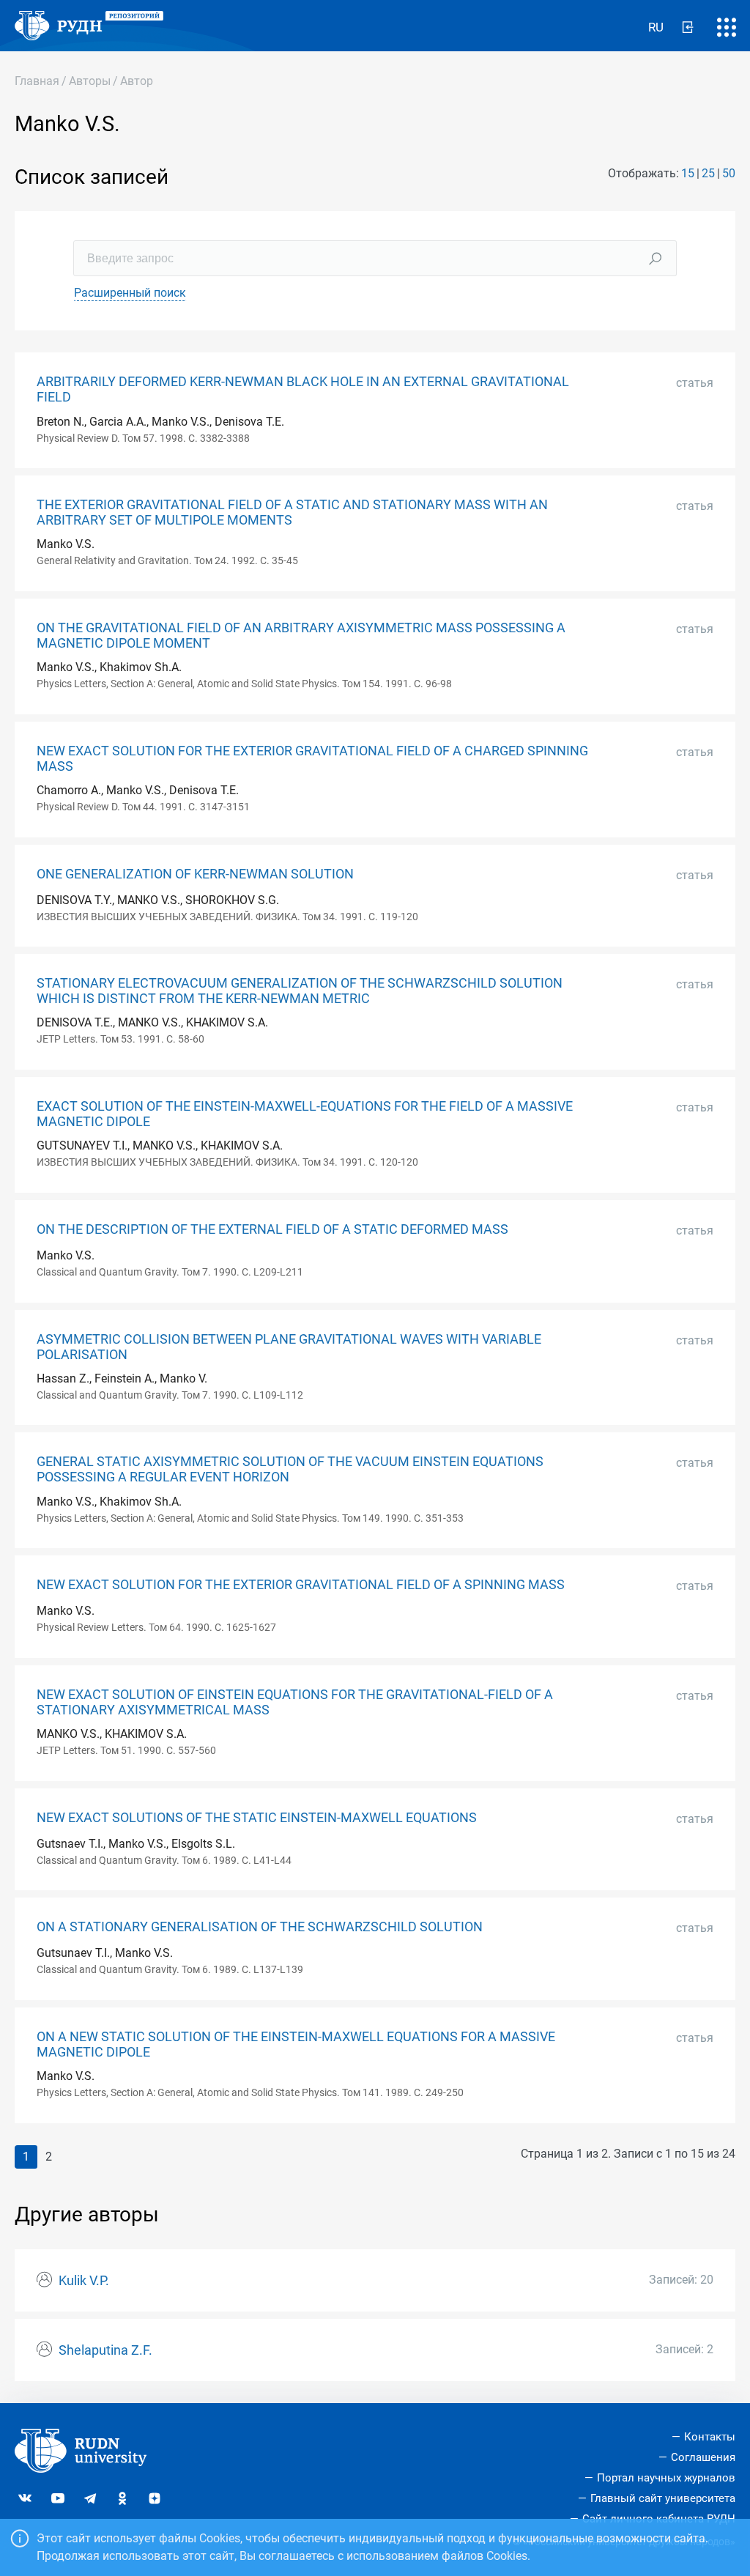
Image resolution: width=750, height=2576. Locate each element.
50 (729, 173)
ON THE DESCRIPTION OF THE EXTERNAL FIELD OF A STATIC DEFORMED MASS (272, 1229)
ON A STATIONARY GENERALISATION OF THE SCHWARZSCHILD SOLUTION (260, 1927)
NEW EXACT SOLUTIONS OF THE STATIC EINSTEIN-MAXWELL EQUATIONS (257, 1818)
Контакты (710, 2437)
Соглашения (703, 2457)
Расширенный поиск (130, 293)
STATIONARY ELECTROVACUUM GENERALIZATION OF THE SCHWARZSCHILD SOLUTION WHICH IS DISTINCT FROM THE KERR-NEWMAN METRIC (300, 991)
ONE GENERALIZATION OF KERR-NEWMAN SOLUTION (195, 874)
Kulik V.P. (84, 2281)
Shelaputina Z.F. (105, 2350)
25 (708, 173)
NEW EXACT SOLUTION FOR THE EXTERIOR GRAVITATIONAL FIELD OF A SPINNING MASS (301, 1585)
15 (688, 173)
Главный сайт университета (663, 2498)
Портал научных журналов (666, 2478)
